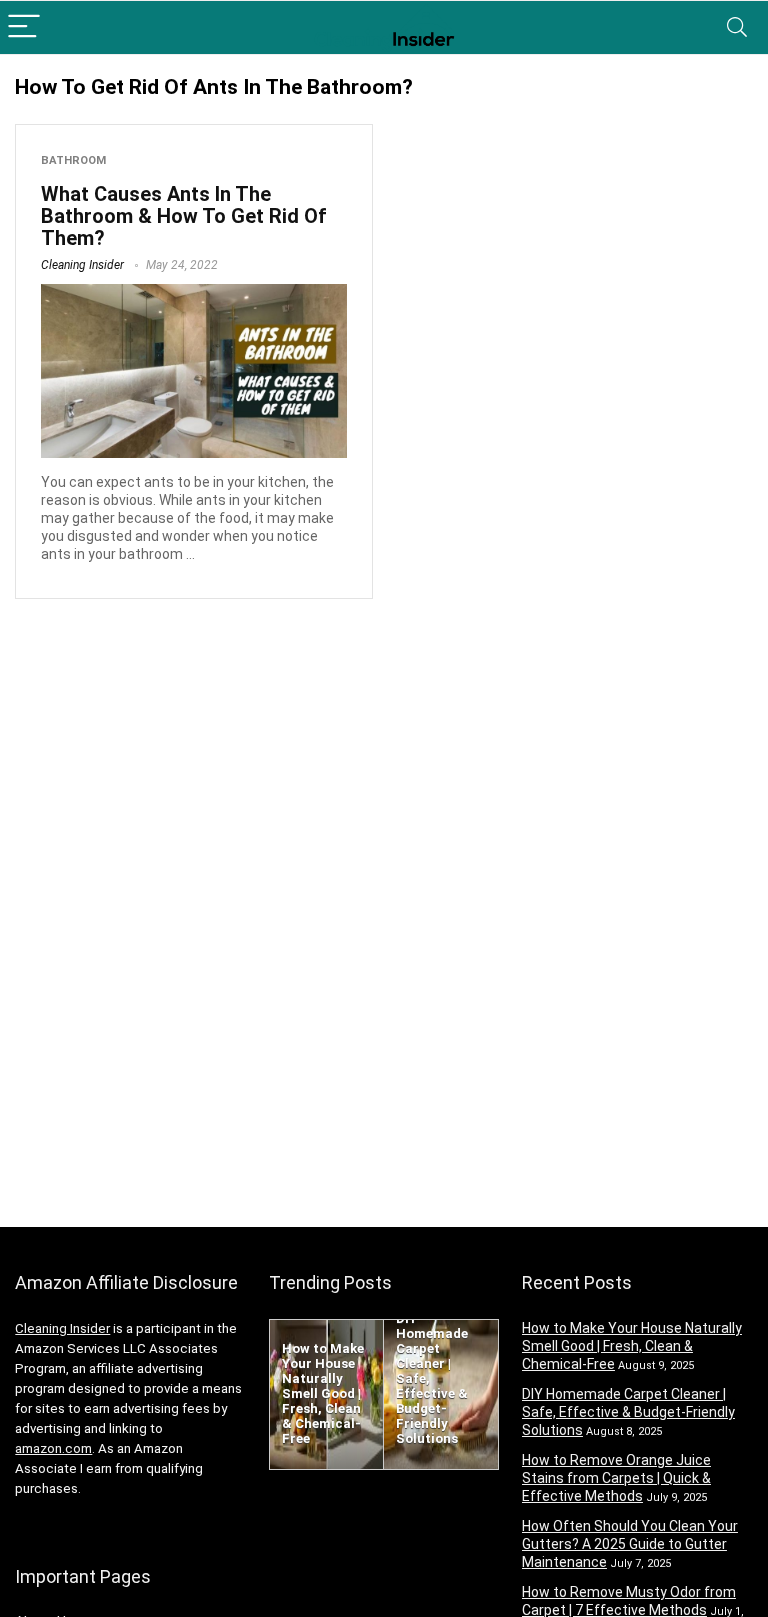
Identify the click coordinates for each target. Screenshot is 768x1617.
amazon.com (53, 1448)
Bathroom (73, 160)
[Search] (737, 27)
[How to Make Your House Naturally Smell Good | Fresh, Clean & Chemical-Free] (327, 1329)
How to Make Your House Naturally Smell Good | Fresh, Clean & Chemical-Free (632, 1346)
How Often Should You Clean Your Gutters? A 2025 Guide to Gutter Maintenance (630, 1544)
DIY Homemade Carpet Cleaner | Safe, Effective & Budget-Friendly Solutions (628, 1412)
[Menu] (24, 27)
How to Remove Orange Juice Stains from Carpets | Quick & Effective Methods (616, 1478)
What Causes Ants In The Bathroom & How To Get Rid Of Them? (184, 216)
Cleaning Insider (82, 265)
